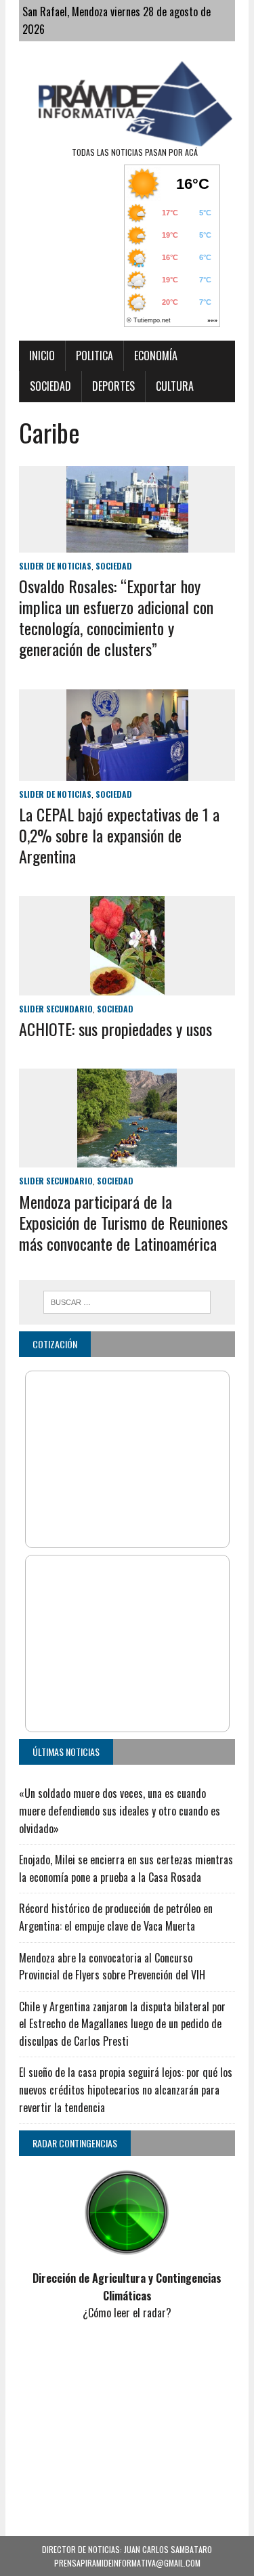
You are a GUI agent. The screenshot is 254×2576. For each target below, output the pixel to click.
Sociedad (50, 386)
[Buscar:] (127, 1300)
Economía (156, 356)
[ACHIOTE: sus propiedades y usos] (127, 986)
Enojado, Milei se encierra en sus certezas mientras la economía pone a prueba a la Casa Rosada (126, 1868)
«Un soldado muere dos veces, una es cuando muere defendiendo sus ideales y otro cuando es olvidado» (120, 1810)
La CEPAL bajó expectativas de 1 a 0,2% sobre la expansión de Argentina (119, 835)
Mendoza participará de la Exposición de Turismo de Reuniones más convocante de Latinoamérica (123, 1222)
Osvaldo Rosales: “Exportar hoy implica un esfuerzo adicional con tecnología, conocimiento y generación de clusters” (116, 618)
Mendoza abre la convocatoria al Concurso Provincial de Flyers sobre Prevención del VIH (112, 1967)
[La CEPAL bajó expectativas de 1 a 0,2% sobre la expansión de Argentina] (127, 771)
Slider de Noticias (55, 566)
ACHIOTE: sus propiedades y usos (115, 1029)
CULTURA (175, 386)
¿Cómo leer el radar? (127, 2313)
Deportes (113, 386)
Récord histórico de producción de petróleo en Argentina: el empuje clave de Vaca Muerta (116, 1917)
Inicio (42, 356)
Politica (94, 356)
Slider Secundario (56, 1009)
